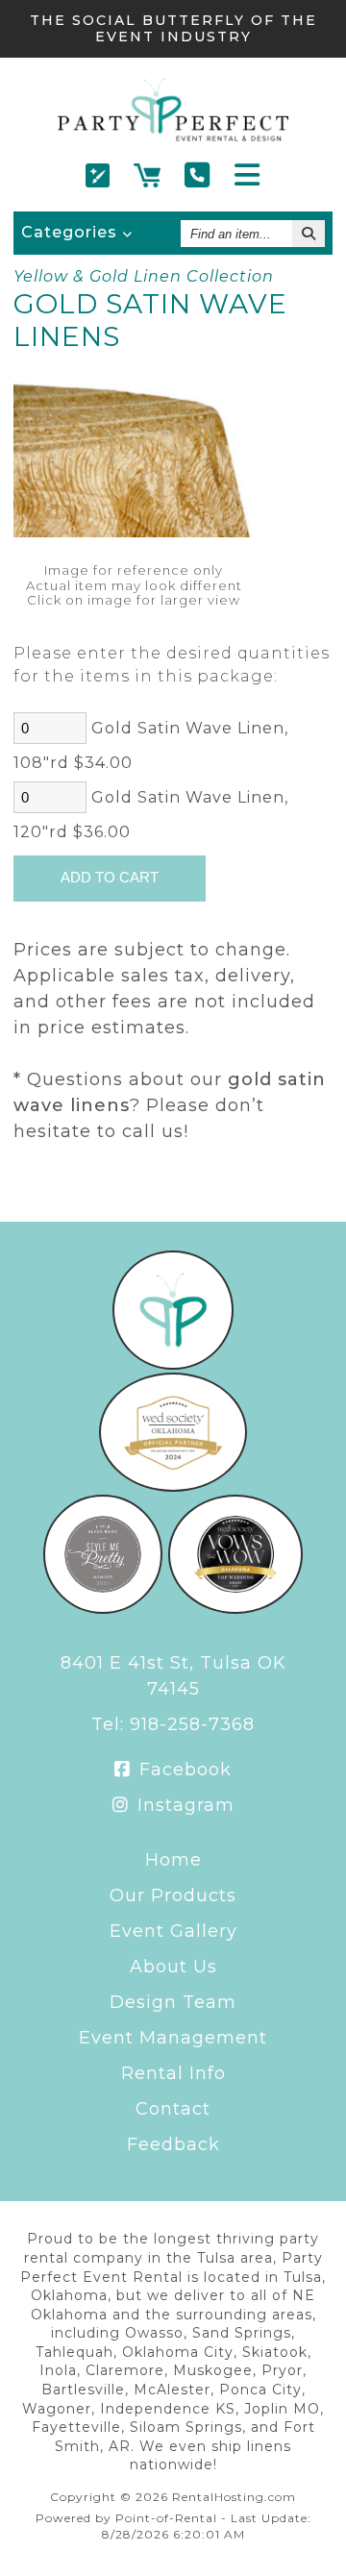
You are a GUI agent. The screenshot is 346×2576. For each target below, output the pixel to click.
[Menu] (247, 176)
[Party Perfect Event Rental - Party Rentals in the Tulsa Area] (173, 136)
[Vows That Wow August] (236, 1608)
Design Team (173, 2002)
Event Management (173, 2038)
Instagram (183, 1805)
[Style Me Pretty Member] (103, 1608)
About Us (173, 1967)
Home (173, 1860)
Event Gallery (173, 1931)
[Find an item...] (309, 234)
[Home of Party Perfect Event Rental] (173, 1364)
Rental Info (173, 2073)
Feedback (173, 2144)
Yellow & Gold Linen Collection (144, 276)
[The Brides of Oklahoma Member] (173, 1486)
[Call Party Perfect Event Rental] (198, 176)
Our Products (173, 1895)
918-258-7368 (192, 1724)
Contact (173, 2109)
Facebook (183, 1770)
